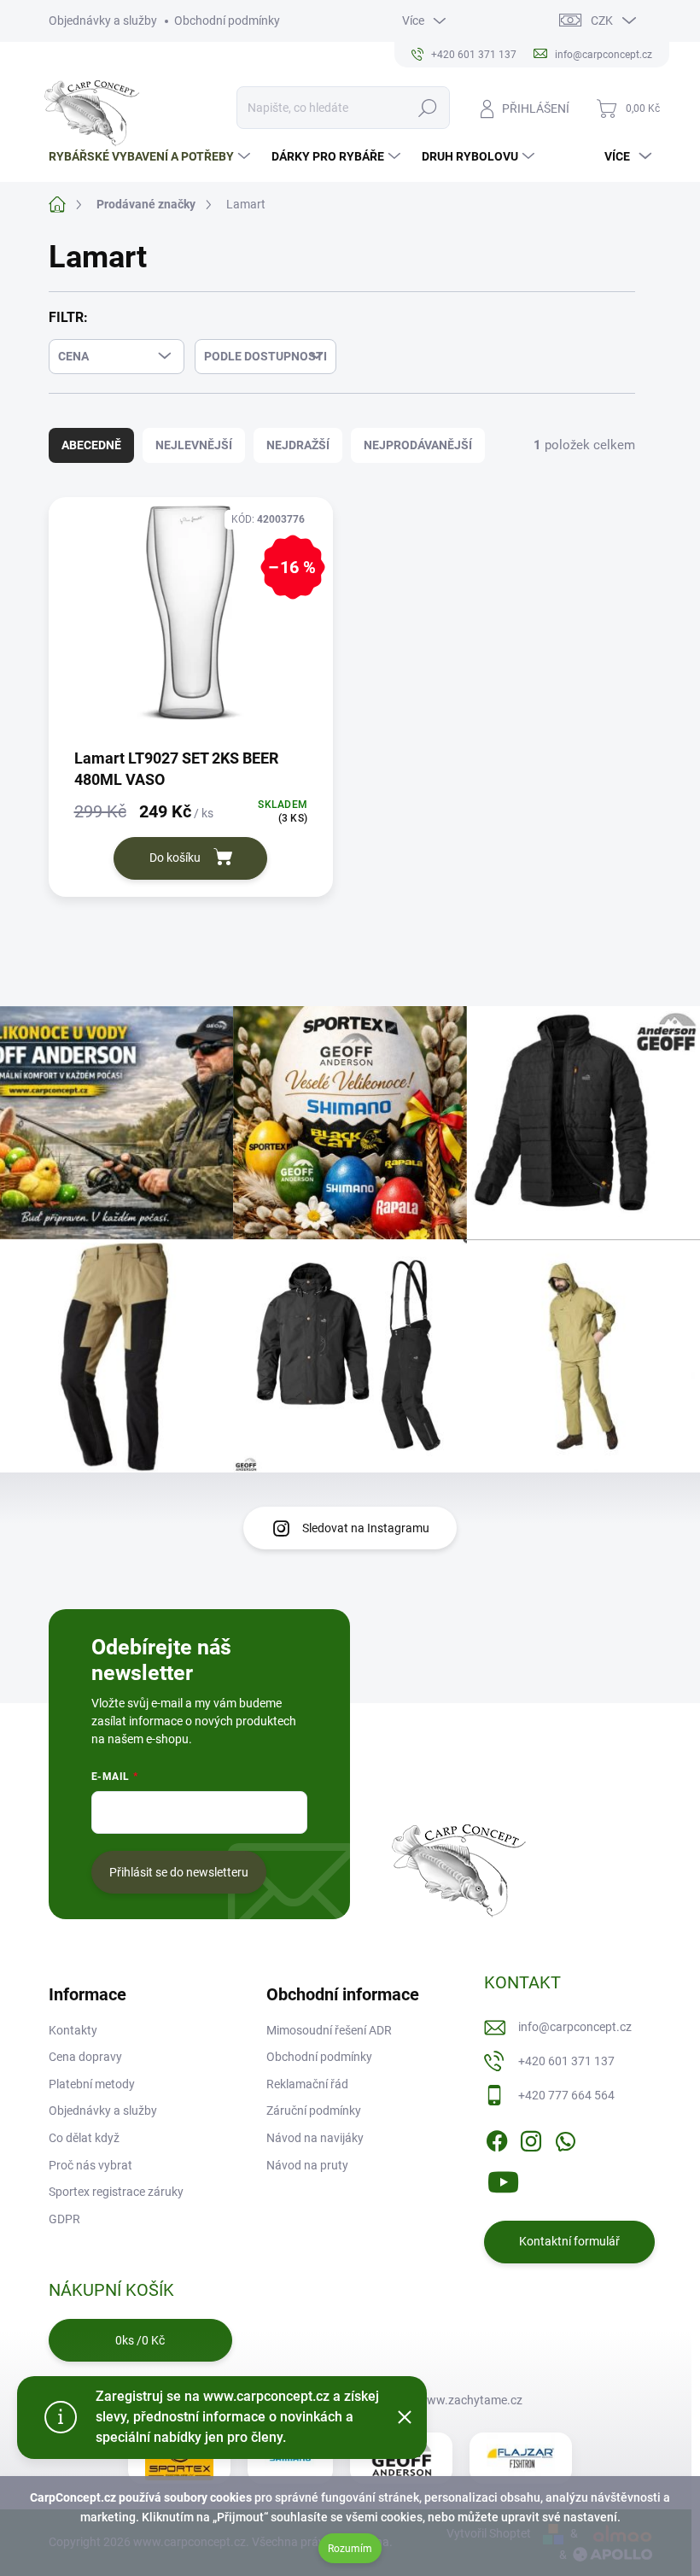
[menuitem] (152, 156)
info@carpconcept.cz (575, 2027)
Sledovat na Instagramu (366, 1528)
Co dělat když (84, 2138)
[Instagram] (531, 2138)
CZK (602, 20)
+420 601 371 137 (566, 2061)
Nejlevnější (194, 445)
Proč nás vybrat (90, 2165)
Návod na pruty (307, 2165)
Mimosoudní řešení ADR (329, 2030)
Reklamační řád (307, 2084)
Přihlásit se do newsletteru (179, 1872)
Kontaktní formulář (569, 2241)
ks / (140, 2340)
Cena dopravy (85, 2057)
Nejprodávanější (418, 445)
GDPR (64, 2219)
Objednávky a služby (103, 20)
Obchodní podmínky (227, 20)
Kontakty (73, 2030)
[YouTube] (503, 2179)
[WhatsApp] (565, 2138)
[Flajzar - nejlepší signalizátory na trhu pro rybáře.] (521, 2458)
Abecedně (91, 445)
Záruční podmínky (314, 2111)
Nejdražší (298, 445)
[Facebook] (497, 2138)
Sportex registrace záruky (116, 2192)
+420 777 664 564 (566, 2095)
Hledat (427, 108)
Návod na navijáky (315, 2138)
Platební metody (92, 2084)
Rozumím (350, 2549)
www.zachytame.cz (470, 2400)
